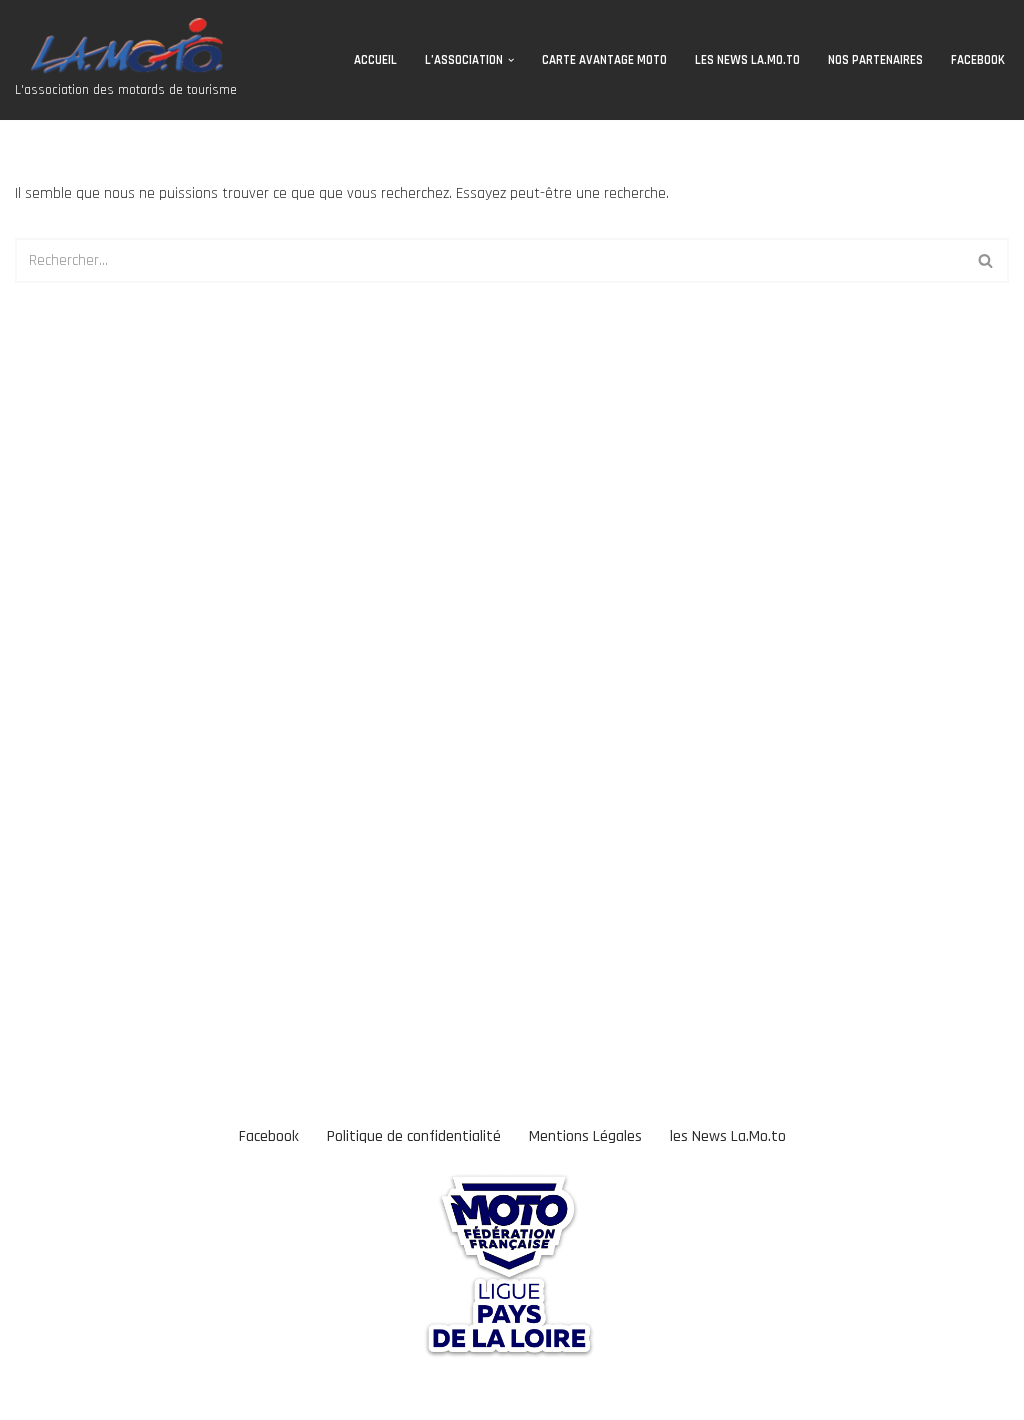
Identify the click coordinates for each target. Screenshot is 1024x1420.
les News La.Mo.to (747, 60)
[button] (511, 60)
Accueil (375, 60)
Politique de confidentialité (414, 1136)
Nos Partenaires (875, 60)
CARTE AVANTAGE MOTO (604, 60)
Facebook (978, 60)
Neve (31, 1394)
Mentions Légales (585, 1136)
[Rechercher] (986, 260)
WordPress (176, 1394)
